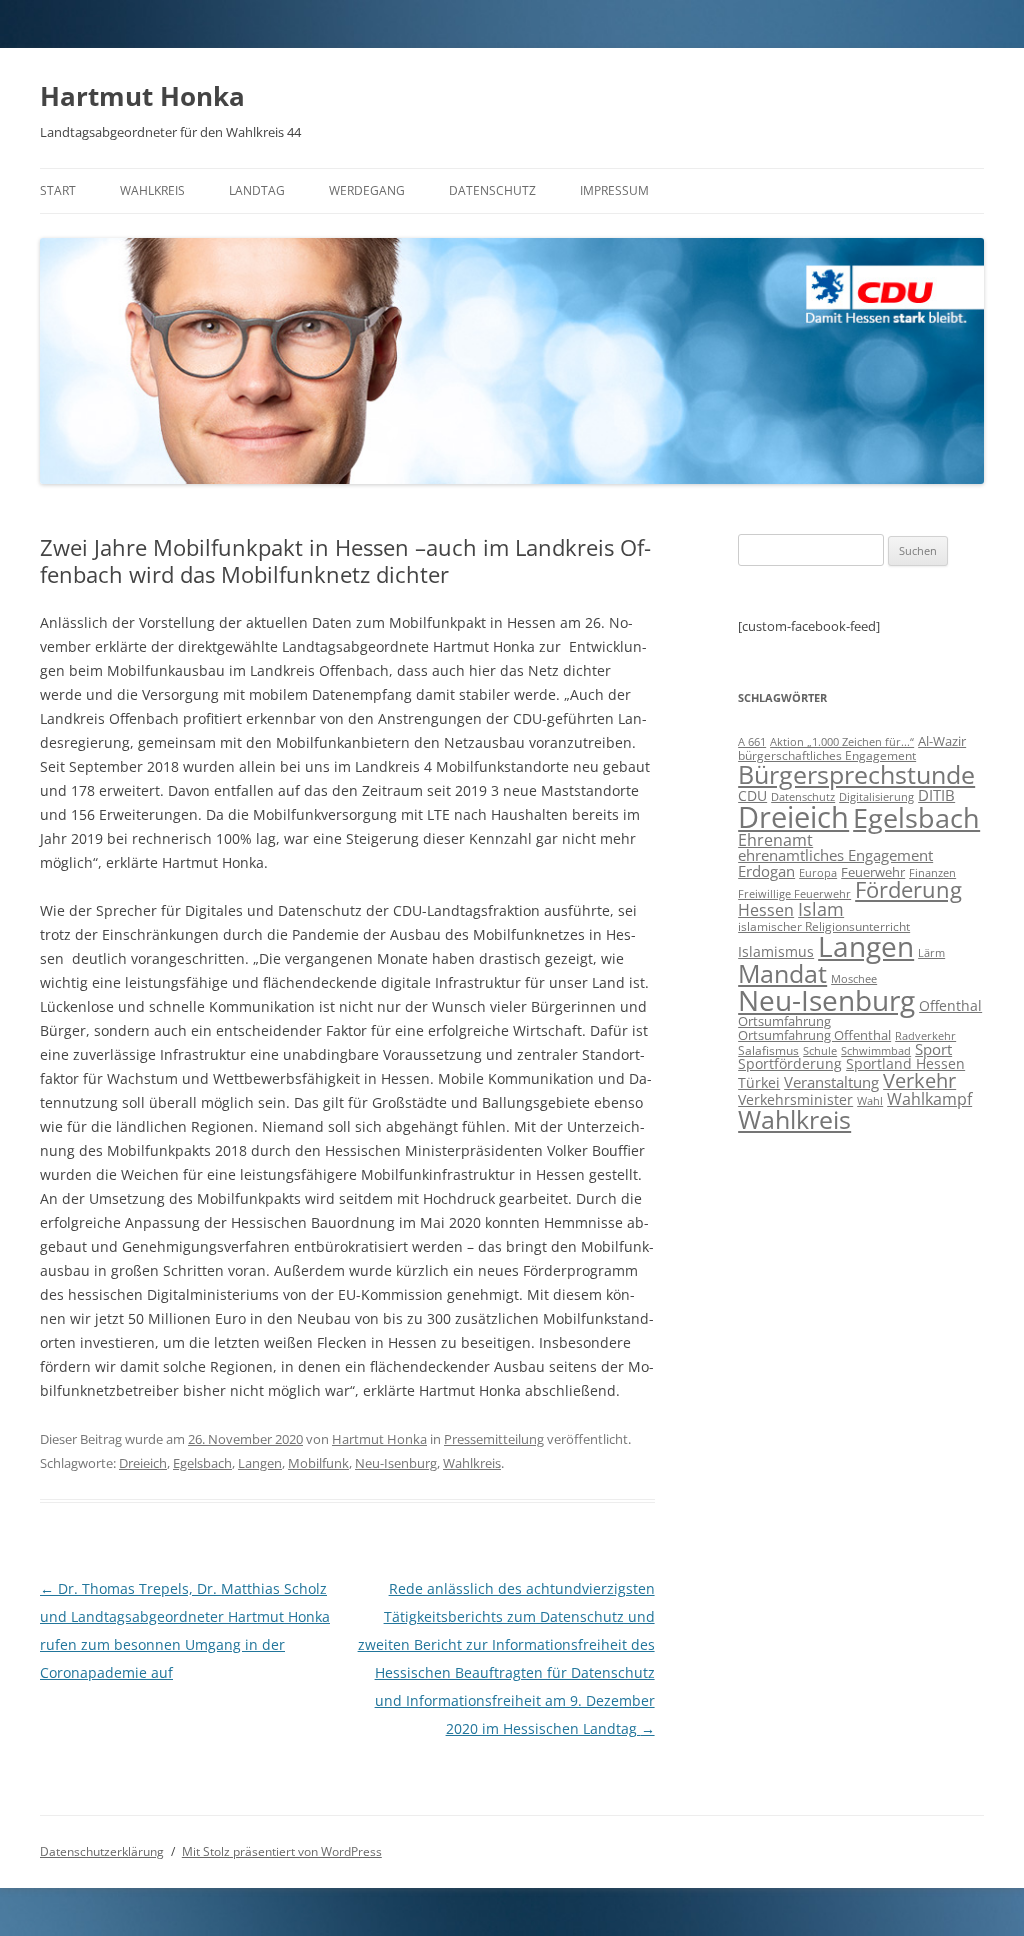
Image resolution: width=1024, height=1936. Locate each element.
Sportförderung (790, 1063)
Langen (260, 1463)
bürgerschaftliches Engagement (827, 755)
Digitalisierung (876, 796)
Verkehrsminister (795, 1099)
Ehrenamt (775, 840)
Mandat (782, 973)
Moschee (854, 978)
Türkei (759, 1082)
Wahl (870, 1100)
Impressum (614, 190)
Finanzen (932, 873)
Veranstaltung (831, 1082)
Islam (821, 909)
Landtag (257, 190)
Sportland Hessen (905, 1063)
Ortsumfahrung (784, 1021)
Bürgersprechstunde (856, 774)
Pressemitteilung (494, 1439)
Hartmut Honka (142, 96)
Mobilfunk (318, 1463)
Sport (933, 1049)
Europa (818, 873)
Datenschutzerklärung (102, 1851)
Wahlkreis (152, 190)
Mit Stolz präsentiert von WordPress (282, 1851)
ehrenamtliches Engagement (835, 855)
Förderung (908, 889)
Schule (820, 1051)
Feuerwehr (873, 872)
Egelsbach (202, 1463)
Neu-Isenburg (396, 1463)
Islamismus (776, 951)
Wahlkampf (929, 1099)
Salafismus (768, 1050)
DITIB (936, 795)
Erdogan (766, 871)
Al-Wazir (942, 741)
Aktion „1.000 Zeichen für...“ (842, 742)
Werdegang (367, 190)
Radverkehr (925, 1035)
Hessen (766, 910)
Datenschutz (492, 190)
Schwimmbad (876, 1050)
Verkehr (919, 1080)
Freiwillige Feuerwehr (794, 893)
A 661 (752, 741)
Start (58, 190)
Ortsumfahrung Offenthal (814, 1035)
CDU (752, 795)
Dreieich (143, 1463)
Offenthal (950, 1005)
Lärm (931, 952)
